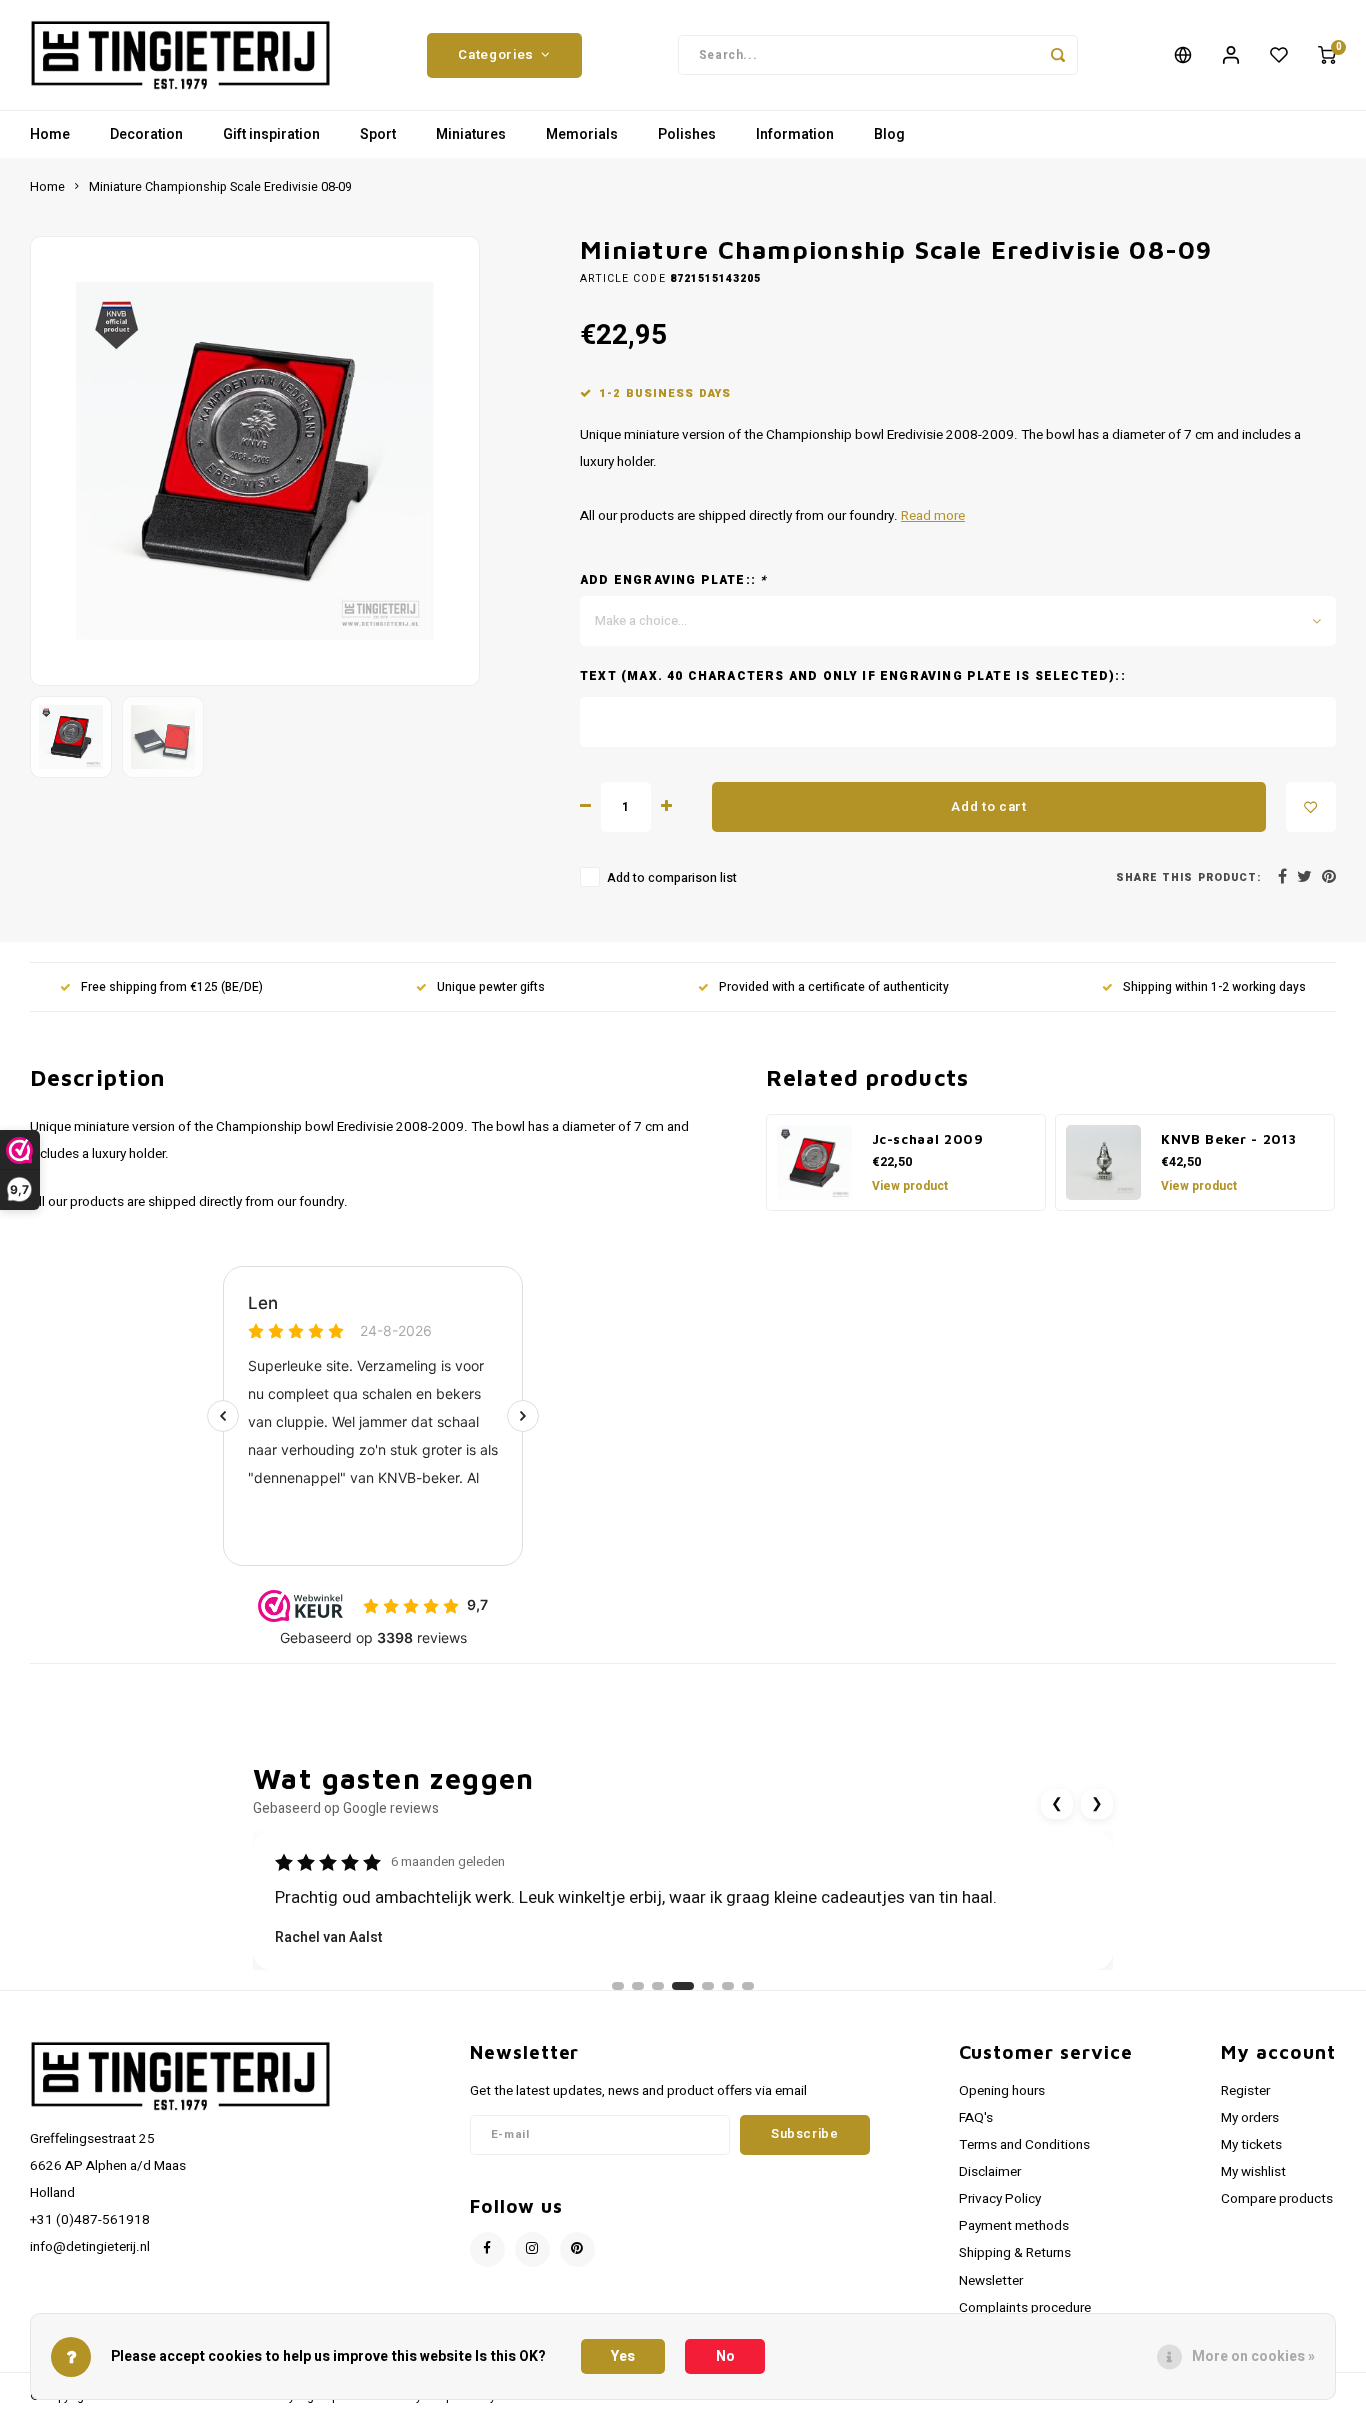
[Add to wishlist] (1311, 807)
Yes (623, 2356)
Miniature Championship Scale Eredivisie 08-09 (220, 187)
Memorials (582, 134)
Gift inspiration (271, 134)
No (725, 2356)
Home (50, 134)
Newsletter (991, 2281)
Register (1245, 2091)
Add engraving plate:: (673, 580)
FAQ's (976, 2118)
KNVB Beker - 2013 (1228, 1139)
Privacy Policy (1000, 2199)
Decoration (146, 134)
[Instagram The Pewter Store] (532, 2249)
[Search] (1058, 55)
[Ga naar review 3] (658, 1986)
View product (910, 1186)
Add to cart (988, 807)
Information (795, 134)
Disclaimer (990, 2172)
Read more (933, 516)
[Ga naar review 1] (618, 1986)
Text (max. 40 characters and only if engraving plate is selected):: (853, 676)
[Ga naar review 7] (748, 1986)
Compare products (1277, 2199)
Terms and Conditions (1024, 2145)
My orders (1250, 2118)
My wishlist (1253, 2172)
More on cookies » (1253, 2356)
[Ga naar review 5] (708, 1986)
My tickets (1251, 2145)
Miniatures (471, 134)
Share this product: (1188, 877)
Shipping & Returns (1015, 2253)
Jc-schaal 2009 (928, 1139)
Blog (889, 134)
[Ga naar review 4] (683, 1986)
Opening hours (1002, 2091)
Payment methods (1014, 2226)
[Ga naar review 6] (728, 1986)
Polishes (687, 134)
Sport (378, 134)
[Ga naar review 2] (638, 1986)
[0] (1327, 55)
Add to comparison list (672, 878)
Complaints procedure (1025, 2308)
